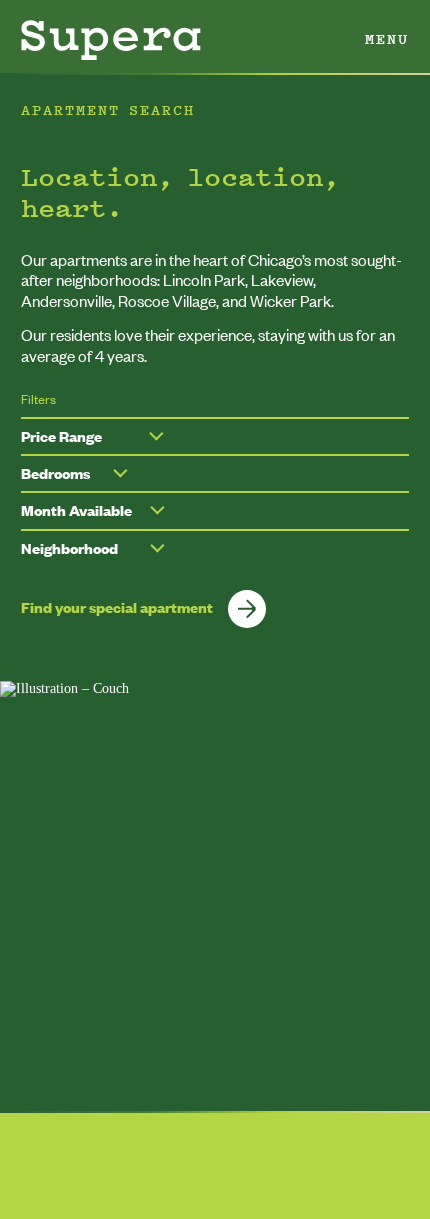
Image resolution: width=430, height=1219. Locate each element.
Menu (387, 39)
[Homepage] (111, 40)
